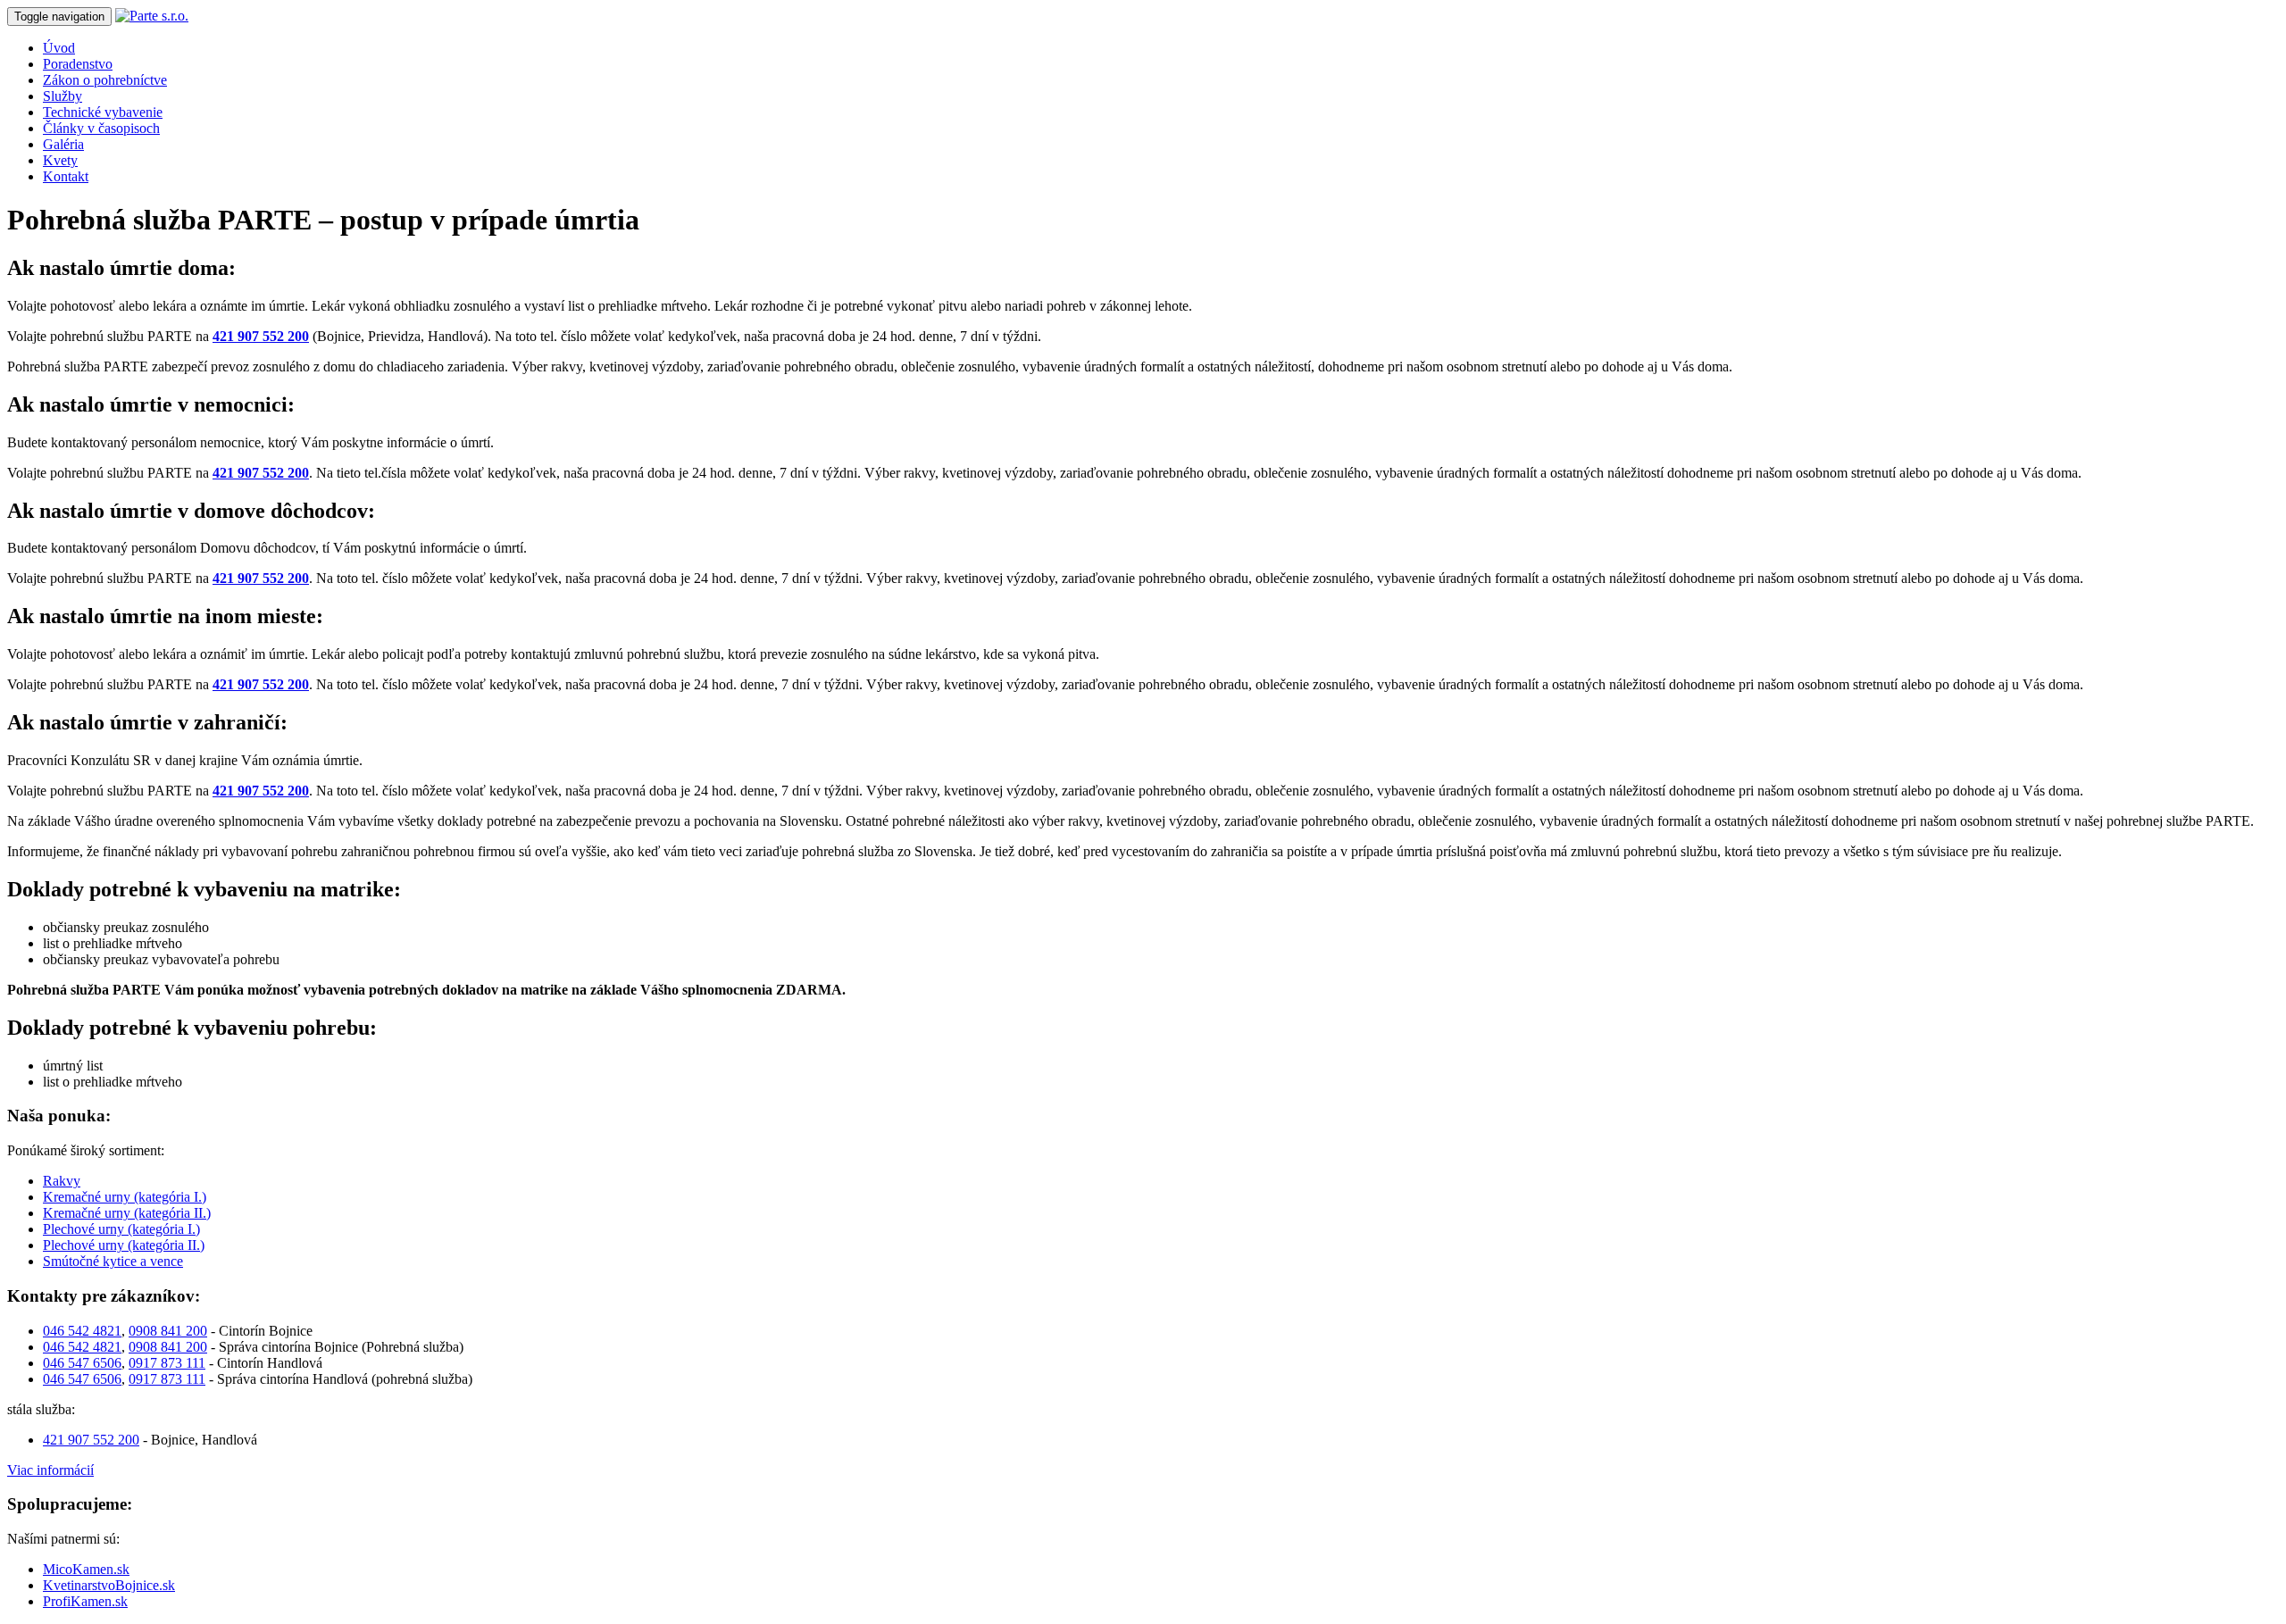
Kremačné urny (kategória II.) (127, 1213)
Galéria (63, 144)
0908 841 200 (168, 1331)
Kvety (60, 160)
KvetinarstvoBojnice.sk (109, 1585)
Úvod (59, 48)
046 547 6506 (82, 1363)
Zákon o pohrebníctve (105, 80)
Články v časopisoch (101, 128)
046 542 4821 (82, 1331)
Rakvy (62, 1181)
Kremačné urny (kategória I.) (125, 1197)
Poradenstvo (78, 64)
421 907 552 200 (261, 336)
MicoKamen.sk (86, 1569)
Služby (63, 96)
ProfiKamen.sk (85, 1601)
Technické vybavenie (103, 112)
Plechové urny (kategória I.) (121, 1229)
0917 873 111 (167, 1363)
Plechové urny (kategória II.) (124, 1245)
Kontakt (66, 176)
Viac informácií (50, 1470)
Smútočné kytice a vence (113, 1261)
